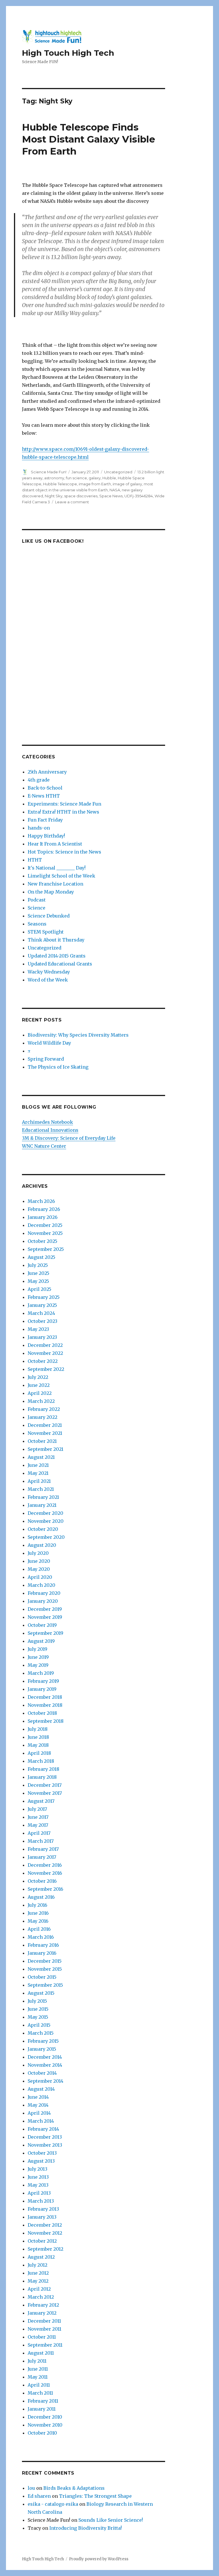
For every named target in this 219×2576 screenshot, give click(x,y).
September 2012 (45, 2249)
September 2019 (45, 1633)
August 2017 (41, 1801)
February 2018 (43, 1769)
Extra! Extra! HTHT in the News (63, 812)
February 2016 (43, 1945)
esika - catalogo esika (53, 2504)
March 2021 (41, 1489)
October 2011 (42, 2337)
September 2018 (46, 1721)
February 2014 (43, 2129)
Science (36, 908)
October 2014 (42, 2073)
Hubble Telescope (60, 484)
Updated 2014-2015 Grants (57, 956)
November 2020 (46, 1521)
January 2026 (43, 1217)
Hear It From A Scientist (55, 844)
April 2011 (39, 2385)
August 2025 (41, 1257)
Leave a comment (72, 502)
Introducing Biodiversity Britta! (86, 2528)
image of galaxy (127, 484)
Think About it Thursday (56, 940)
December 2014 (45, 2057)
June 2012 (38, 2273)
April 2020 (40, 1577)
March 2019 (41, 1673)
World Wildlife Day (49, 1043)
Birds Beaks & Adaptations (74, 2488)
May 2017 (38, 1825)
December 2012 (45, 2225)
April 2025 (39, 1289)
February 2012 (43, 2305)
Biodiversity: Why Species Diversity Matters (78, 1035)
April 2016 (39, 1929)
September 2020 (46, 1537)
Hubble (109, 478)
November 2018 (45, 1705)
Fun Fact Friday (45, 820)
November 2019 (45, 1617)
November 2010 (45, 2425)
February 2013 (43, 2209)
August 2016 (41, 1897)
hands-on (39, 828)
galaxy (95, 478)
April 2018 (39, 1753)
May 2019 (38, 1665)
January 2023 (42, 1337)
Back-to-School (45, 788)
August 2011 (41, 2353)
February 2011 (43, 2401)
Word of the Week (48, 980)
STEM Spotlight (46, 932)
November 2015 (45, 1969)
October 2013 (42, 2153)
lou (31, 2488)
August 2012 (41, 2257)
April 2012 (39, 2289)
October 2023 (42, 1321)
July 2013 (37, 2169)
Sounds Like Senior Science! (111, 2520)
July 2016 (37, 1905)
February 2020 (44, 1593)
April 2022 (40, 1393)
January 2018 (42, 1777)
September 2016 (45, 1889)
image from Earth (95, 484)
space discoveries (81, 496)
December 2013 (45, 2137)
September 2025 (46, 1249)
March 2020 (41, 1585)
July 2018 (38, 1729)
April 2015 (39, 2025)
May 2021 (38, 1473)
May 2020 (39, 1569)
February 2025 (44, 1297)
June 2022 (39, 1385)
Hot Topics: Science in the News (64, 852)
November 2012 (45, 2233)
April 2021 (39, 1481)
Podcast (37, 900)
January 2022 (42, 1417)
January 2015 (42, 2049)
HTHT (35, 860)
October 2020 (43, 1529)
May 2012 (38, 2281)
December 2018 (45, 1697)
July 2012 (37, 2265)
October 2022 (43, 1361)
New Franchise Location (55, 884)
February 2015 (43, 2041)
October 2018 (42, 1713)
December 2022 (45, 1345)
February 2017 (43, 1849)
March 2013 (41, 2201)
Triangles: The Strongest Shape (95, 2496)
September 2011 (45, 2345)
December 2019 (45, 1609)
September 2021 (45, 1449)
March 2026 (41, 1201)
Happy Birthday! (46, 836)
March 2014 (41, 2121)
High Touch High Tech (68, 53)
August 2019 (41, 1641)
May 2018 (38, 1745)
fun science (76, 478)
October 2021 (42, 1441)
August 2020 (42, 1545)
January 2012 (42, 2313)
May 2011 (38, 2377)
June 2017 (38, 1817)
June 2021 (38, 1465)
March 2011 (40, 2393)
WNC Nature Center (44, 1146)
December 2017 (45, 1785)
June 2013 (38, 2177)
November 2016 (45, 1873)
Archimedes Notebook (47, 1122)
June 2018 (38, 1737)
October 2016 (42, 1881)
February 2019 (43, 1681)
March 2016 (41, 1937)
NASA (115, 490)
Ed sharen (39, 2496)
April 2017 (39, 1833)
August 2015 (41, 1993)
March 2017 (41, 1841)
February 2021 (43, 1497)
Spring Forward (46, 1059)
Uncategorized (118, 472)
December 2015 (45, 1961)
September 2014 (45, 2081)
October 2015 (42, 1977)
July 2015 (37, 2001)
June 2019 (38, 1657)
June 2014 (38, 2097)
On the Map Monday (51, 892)
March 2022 (41, 1401)
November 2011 (44, 2329)
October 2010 (42, 2433)
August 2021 (41, 1457)
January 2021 (42, 1505)
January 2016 (42, 1953)
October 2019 (42, 1625)
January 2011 (42, 2409)
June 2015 (38, 2009)
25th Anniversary (47, 772)
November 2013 (45, 2145)
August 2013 (41, 2161)
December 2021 (45, 1425)
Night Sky (54, 496)
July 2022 (38, 1377)
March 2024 (41, 1313)
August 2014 (41, 2089)
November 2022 (45, 1353)
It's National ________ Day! (57, 868)
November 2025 (45, 1233)
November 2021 (45, 1433)
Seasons (37, 924)
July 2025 (38, 1265)
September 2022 (46, 1369)
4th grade (39, 780)
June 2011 (38, 2369)
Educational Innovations (50, 1130)
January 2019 (42, 1689)
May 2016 (38, 1921)
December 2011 (44, 2321)
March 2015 (41, 2033)
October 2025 (42, 1241)
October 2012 (42, 2241)
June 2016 (38, 1913)
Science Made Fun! (49, 472)
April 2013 (39, 2193)
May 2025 (38, 1281)
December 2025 (45, 1225)
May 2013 (38, 2185)
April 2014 (39, 2113)
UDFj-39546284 (139, 496)
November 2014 (45, 2065)
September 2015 (45, 1985)
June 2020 (39, 1561)
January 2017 (42, 1857)
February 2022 (44, 1409)
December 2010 (45, 2417)
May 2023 (38, 1329)
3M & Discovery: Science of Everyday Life (69, 1138)
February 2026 (44, 1209)
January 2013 (42, 2217)
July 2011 (37, 2361)
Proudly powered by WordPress (99, 2559)
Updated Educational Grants (60, 964)
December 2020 (45, 1513)
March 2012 (41, 2297)
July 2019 (37, 1649)
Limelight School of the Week (61, 876)
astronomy (54, 478)
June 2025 (38, 1273)
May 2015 (38, 2017)
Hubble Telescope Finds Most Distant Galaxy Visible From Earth (89, 139)
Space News (111, 496)
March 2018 (41, 1761)
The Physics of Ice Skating (58, 1067)
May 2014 (38, 2105)
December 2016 (45, 1865)
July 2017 (37, 1809)
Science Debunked (49, 916)
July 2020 (38, 1553)
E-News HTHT (44, 796)
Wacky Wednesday (49, 972)
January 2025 (42, 1305)
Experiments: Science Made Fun (64, 804)
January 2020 (43, 1601)
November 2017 (45, 1793)
